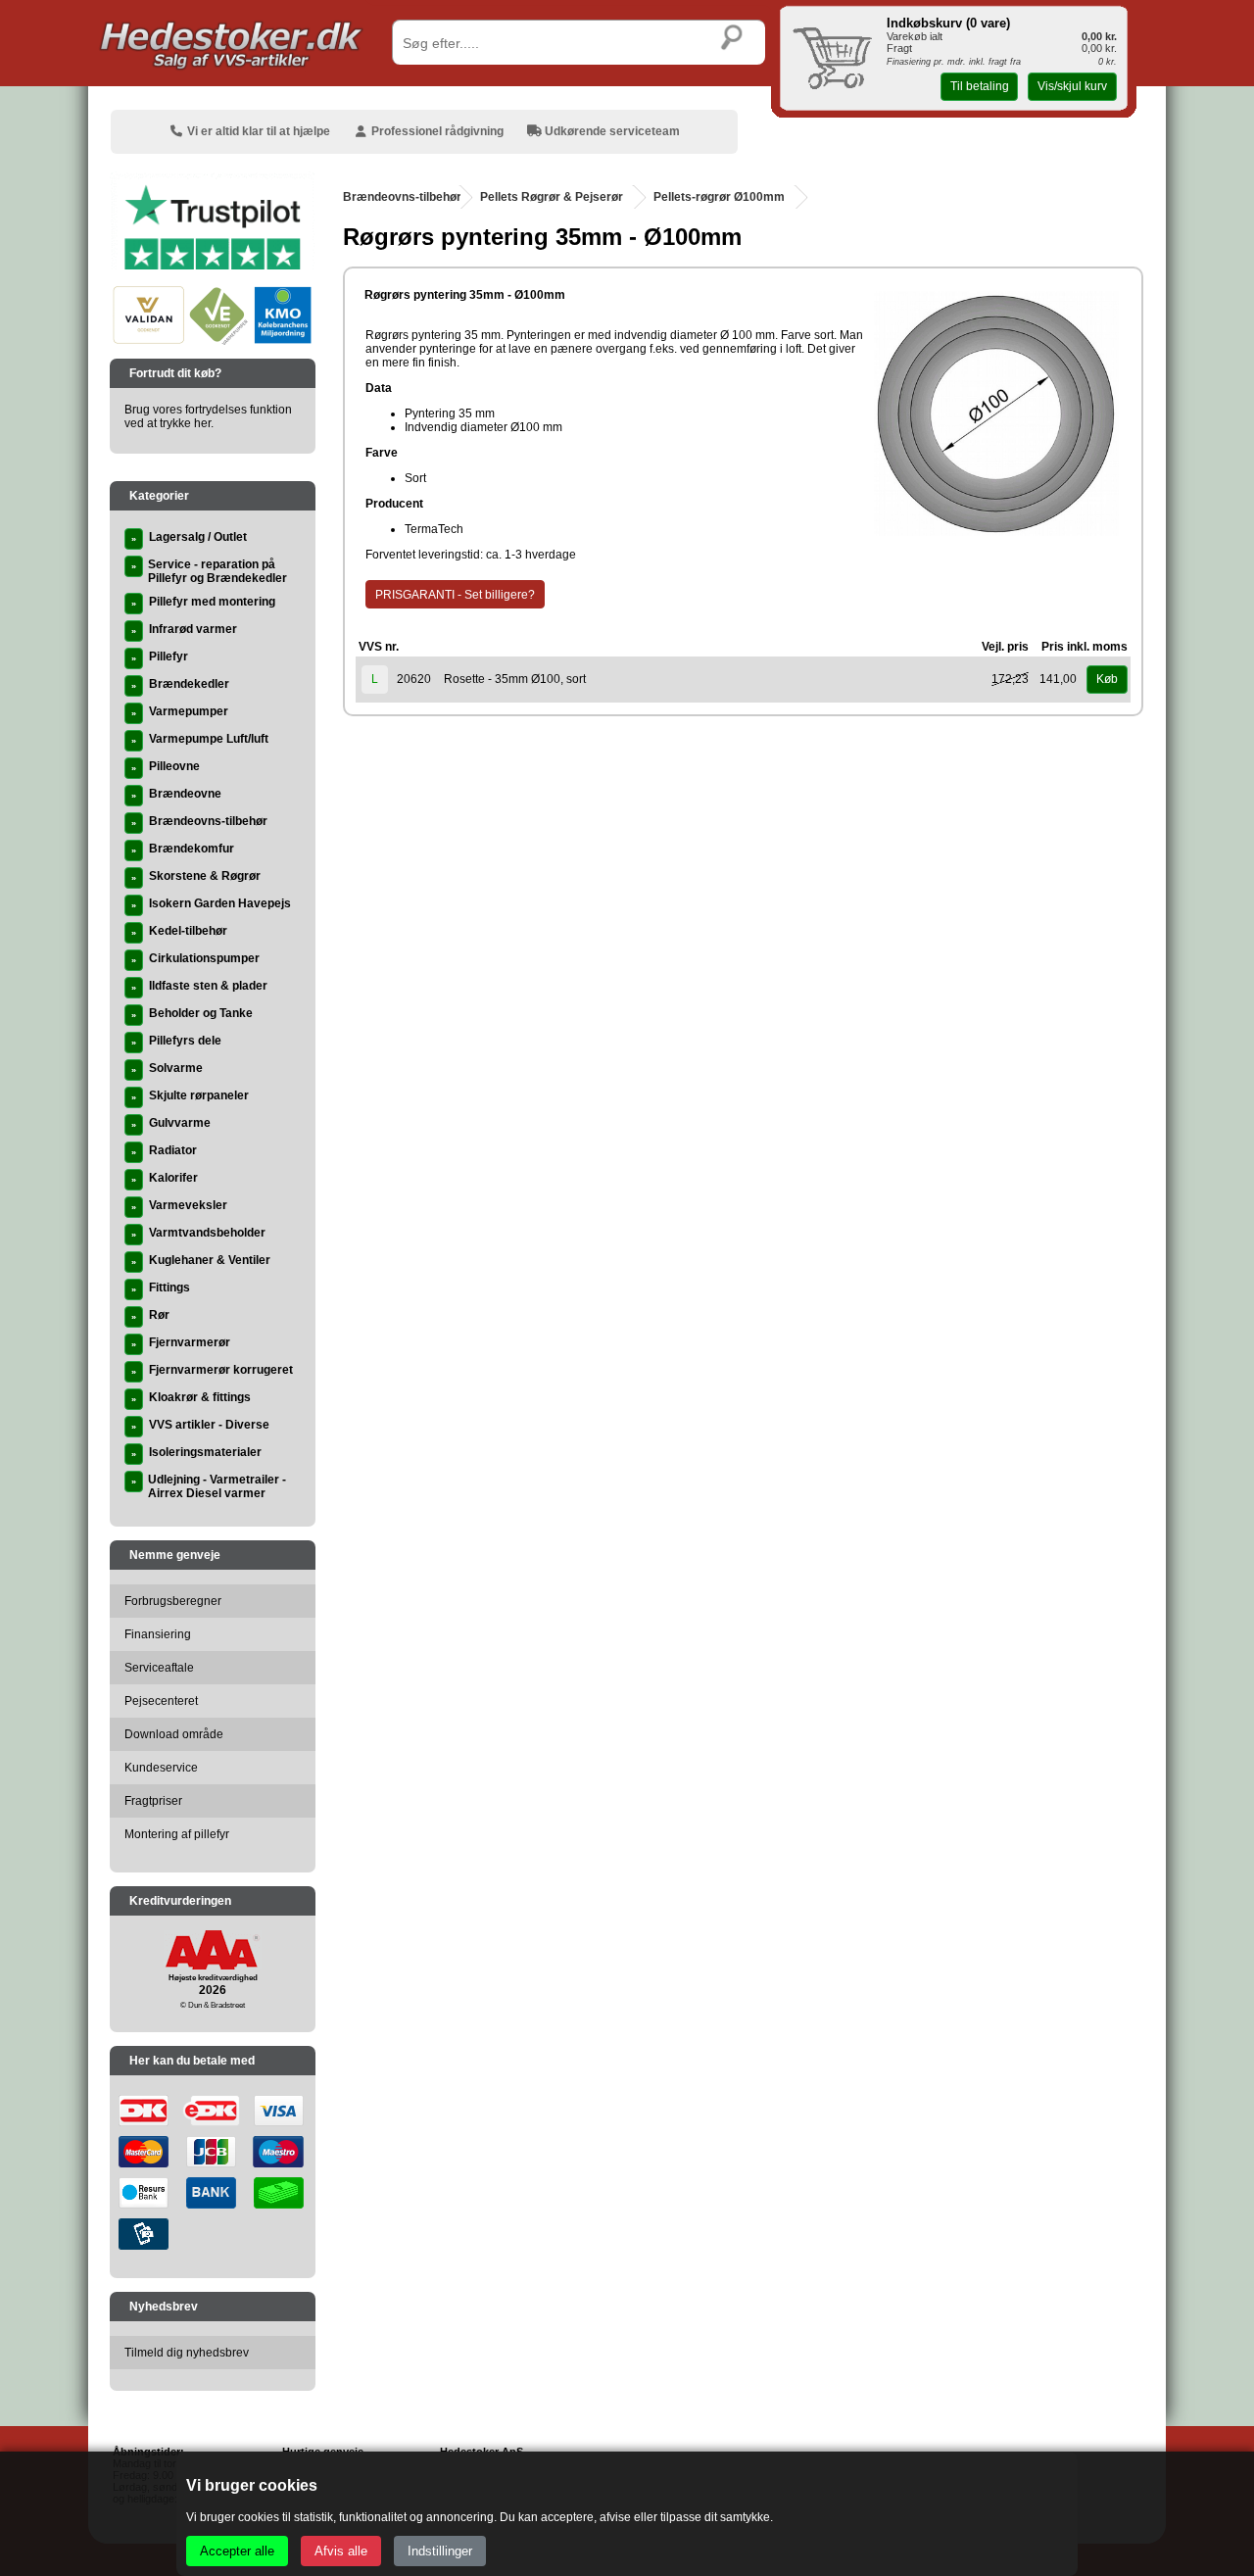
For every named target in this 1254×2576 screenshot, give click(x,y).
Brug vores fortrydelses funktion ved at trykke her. (208, 416)
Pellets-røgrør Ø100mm (719, 197)
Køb (1107, 679)
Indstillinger (440, 2551)
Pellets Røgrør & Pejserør (552, 197)
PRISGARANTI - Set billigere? (455, 595)
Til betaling (980, 86)
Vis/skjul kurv (1072, 86)
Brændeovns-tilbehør (402, 197)
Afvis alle (341, 2551)
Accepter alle (237, 2551)
